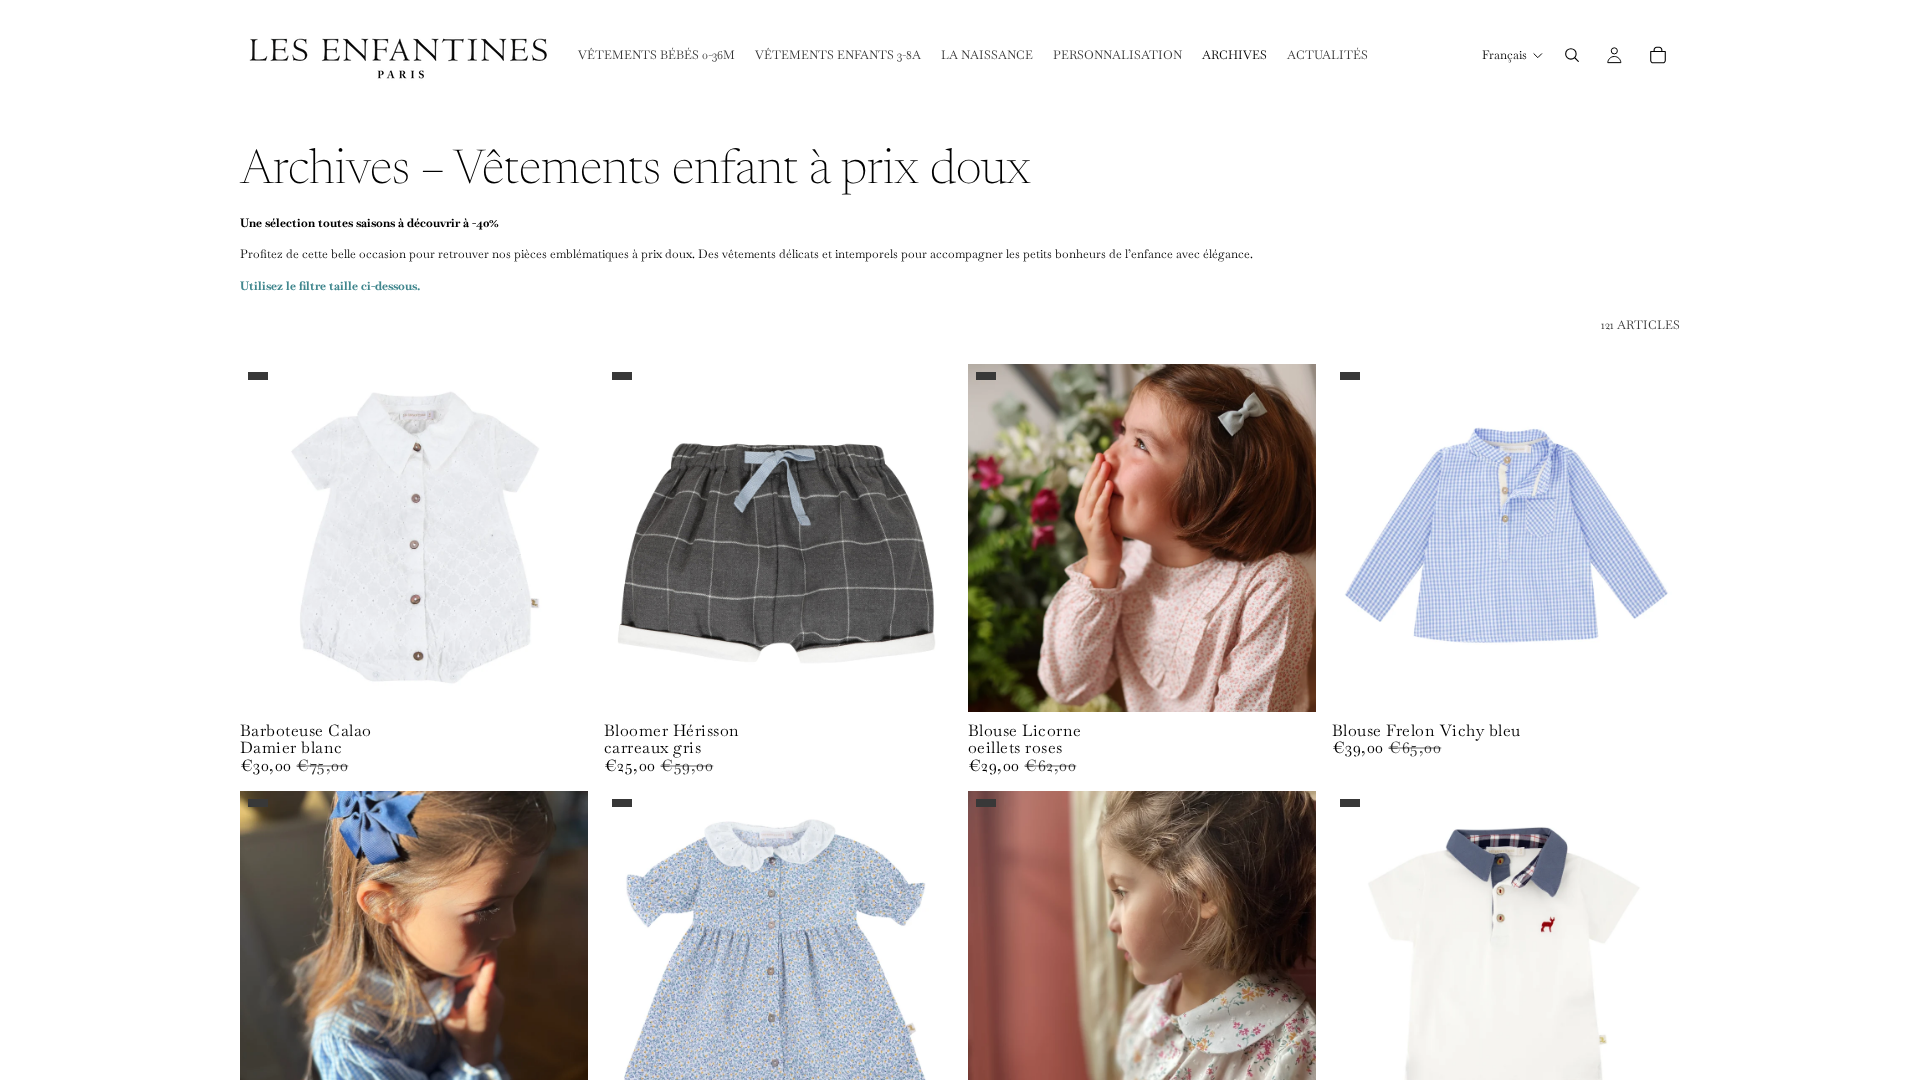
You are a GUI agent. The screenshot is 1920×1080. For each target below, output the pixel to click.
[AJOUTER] (921, 681)
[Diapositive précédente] (270, 538)
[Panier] (1658, 55)
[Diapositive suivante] (558, 538)
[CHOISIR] (557, 681)
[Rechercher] (1572, 55)
